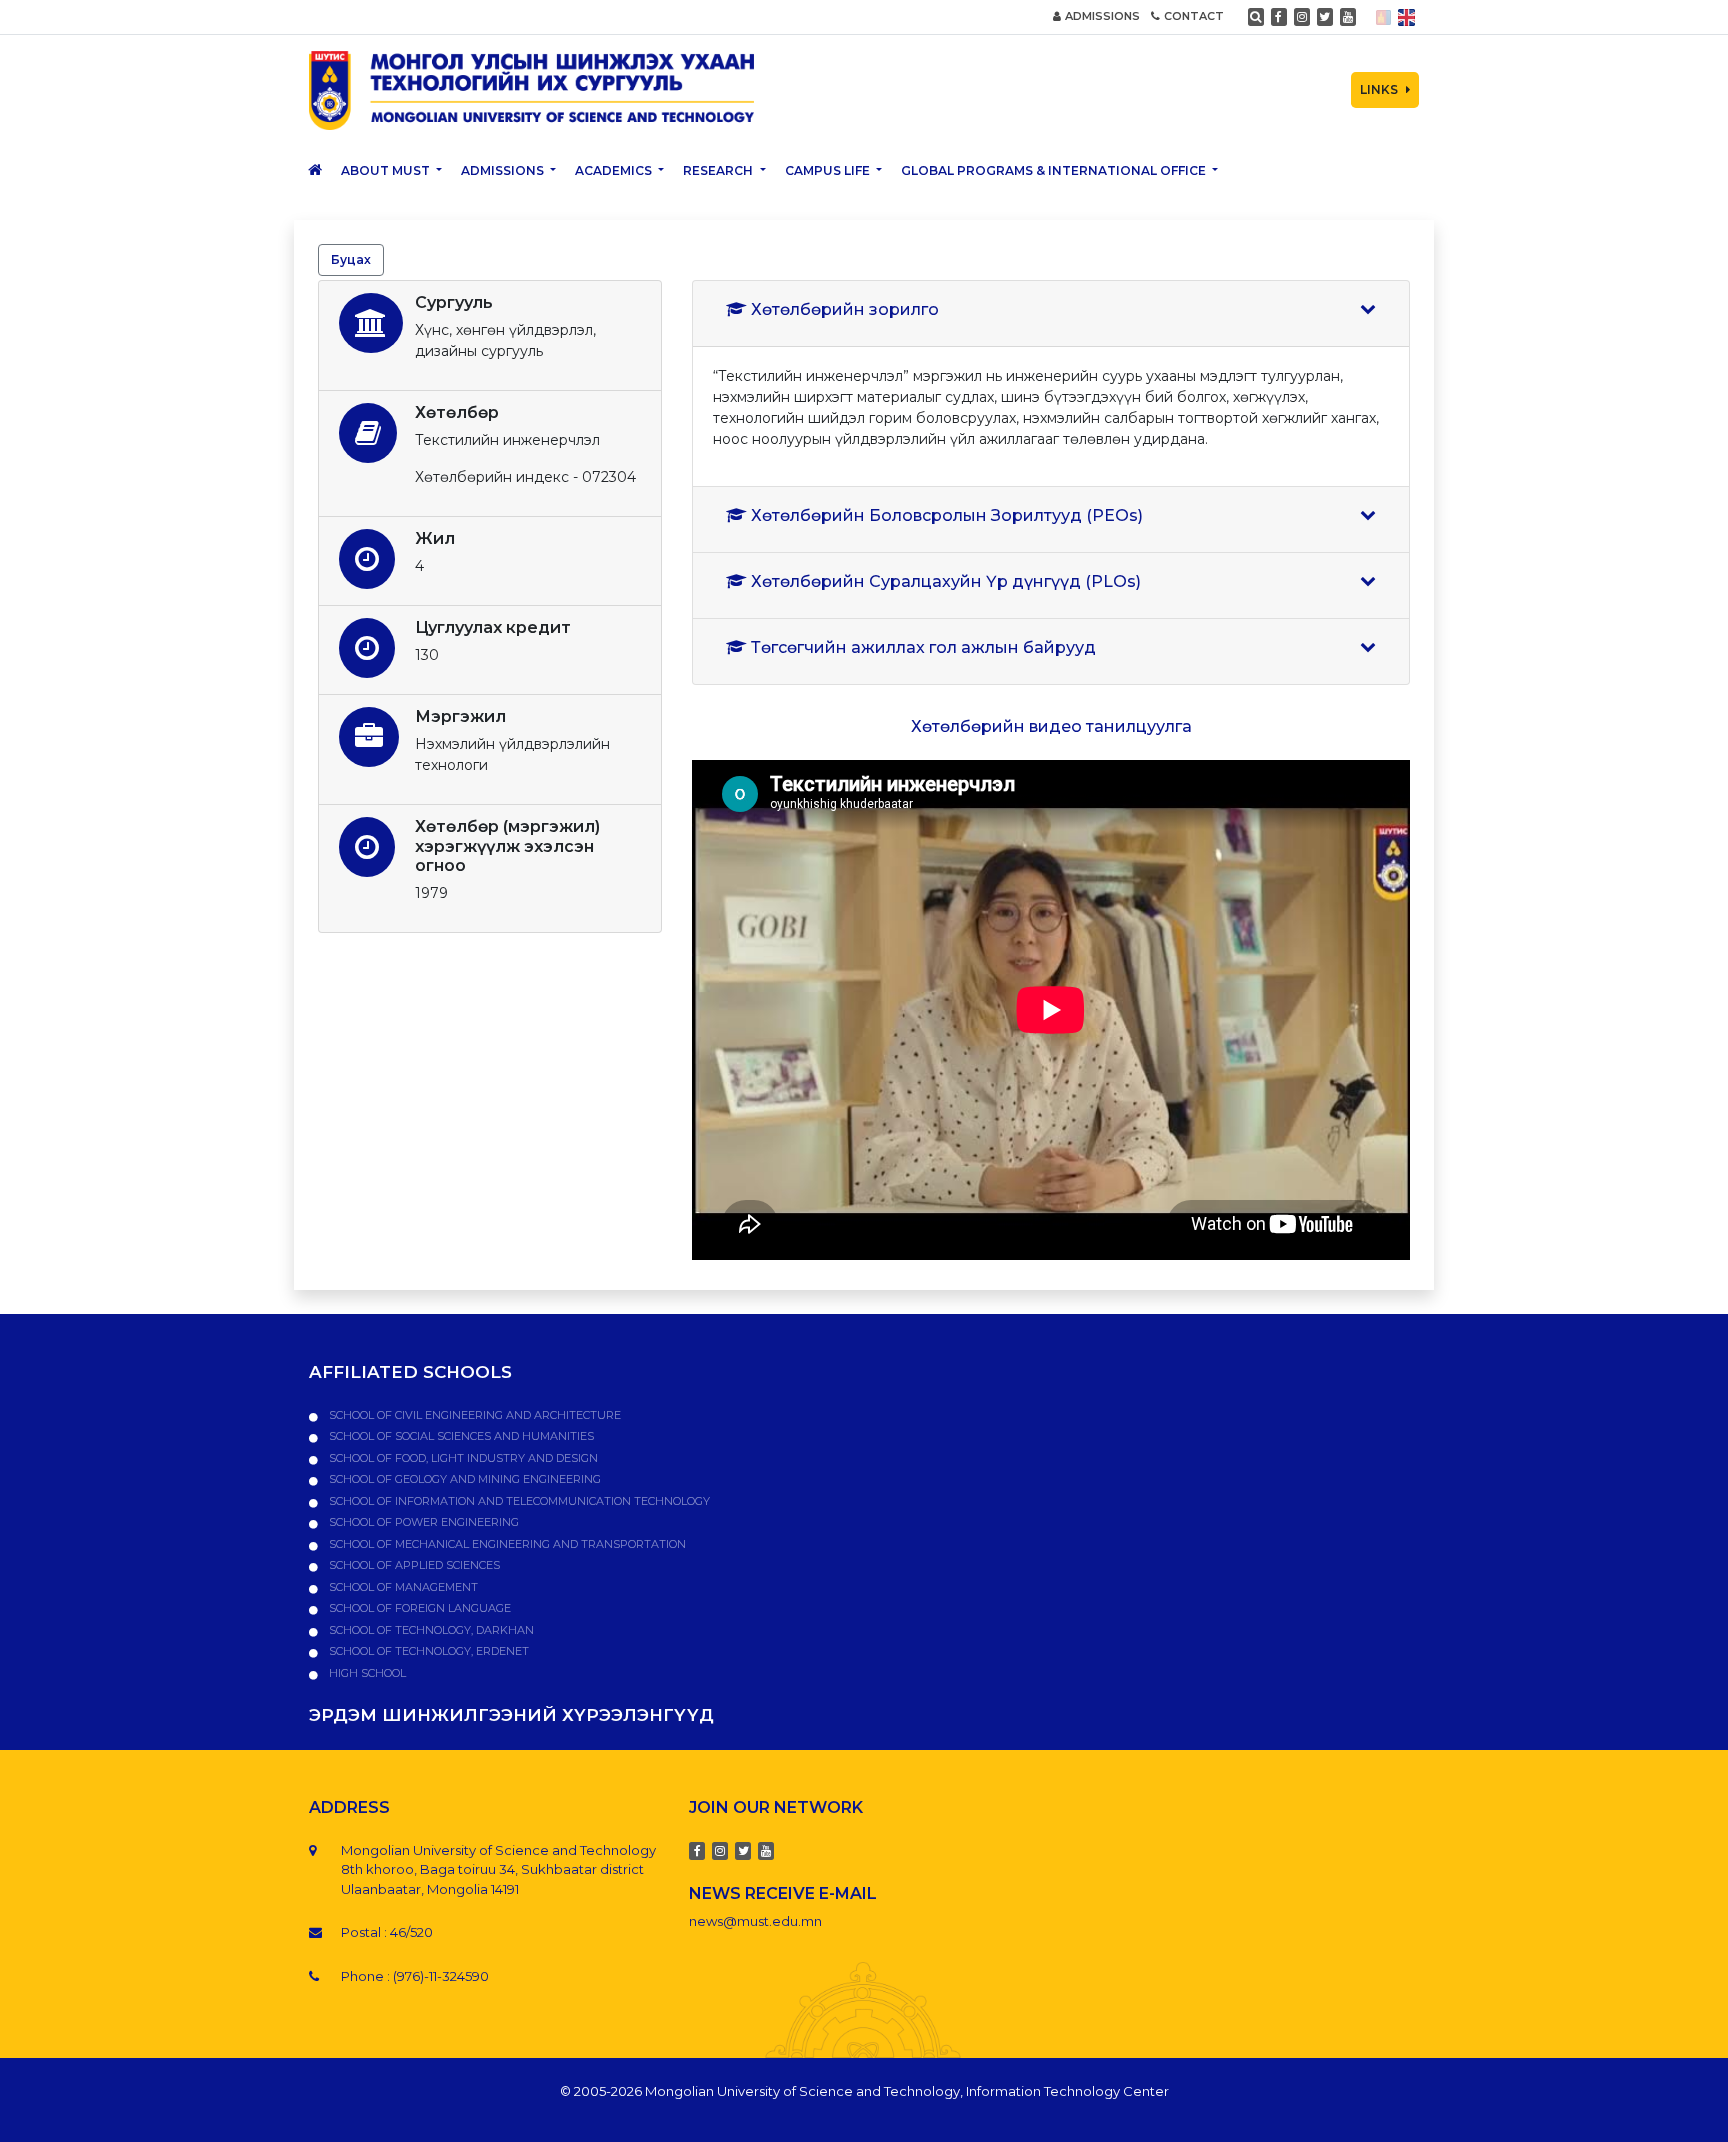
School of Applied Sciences (413, 1565)
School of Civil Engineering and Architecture (473, 1415)
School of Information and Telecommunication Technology (518, 1501)
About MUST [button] (387, 170)
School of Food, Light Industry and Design (462, 1458)
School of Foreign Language (418, 1608)
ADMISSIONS (1102, 16)
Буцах (351, 259)
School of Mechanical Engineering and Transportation (506, 1544)
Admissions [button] (504, 170)
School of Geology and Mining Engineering (463, 1479)
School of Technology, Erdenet (427, 1651)
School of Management (402, 1587)
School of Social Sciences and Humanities (460, 1436)
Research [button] (719, 170)
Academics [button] (615, 170)
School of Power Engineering (422, 1522)
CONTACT (1194, 16)
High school (366, 1673)
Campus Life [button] (829, 170)
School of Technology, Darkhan (430, 1630)
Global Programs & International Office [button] (1055, 170)
